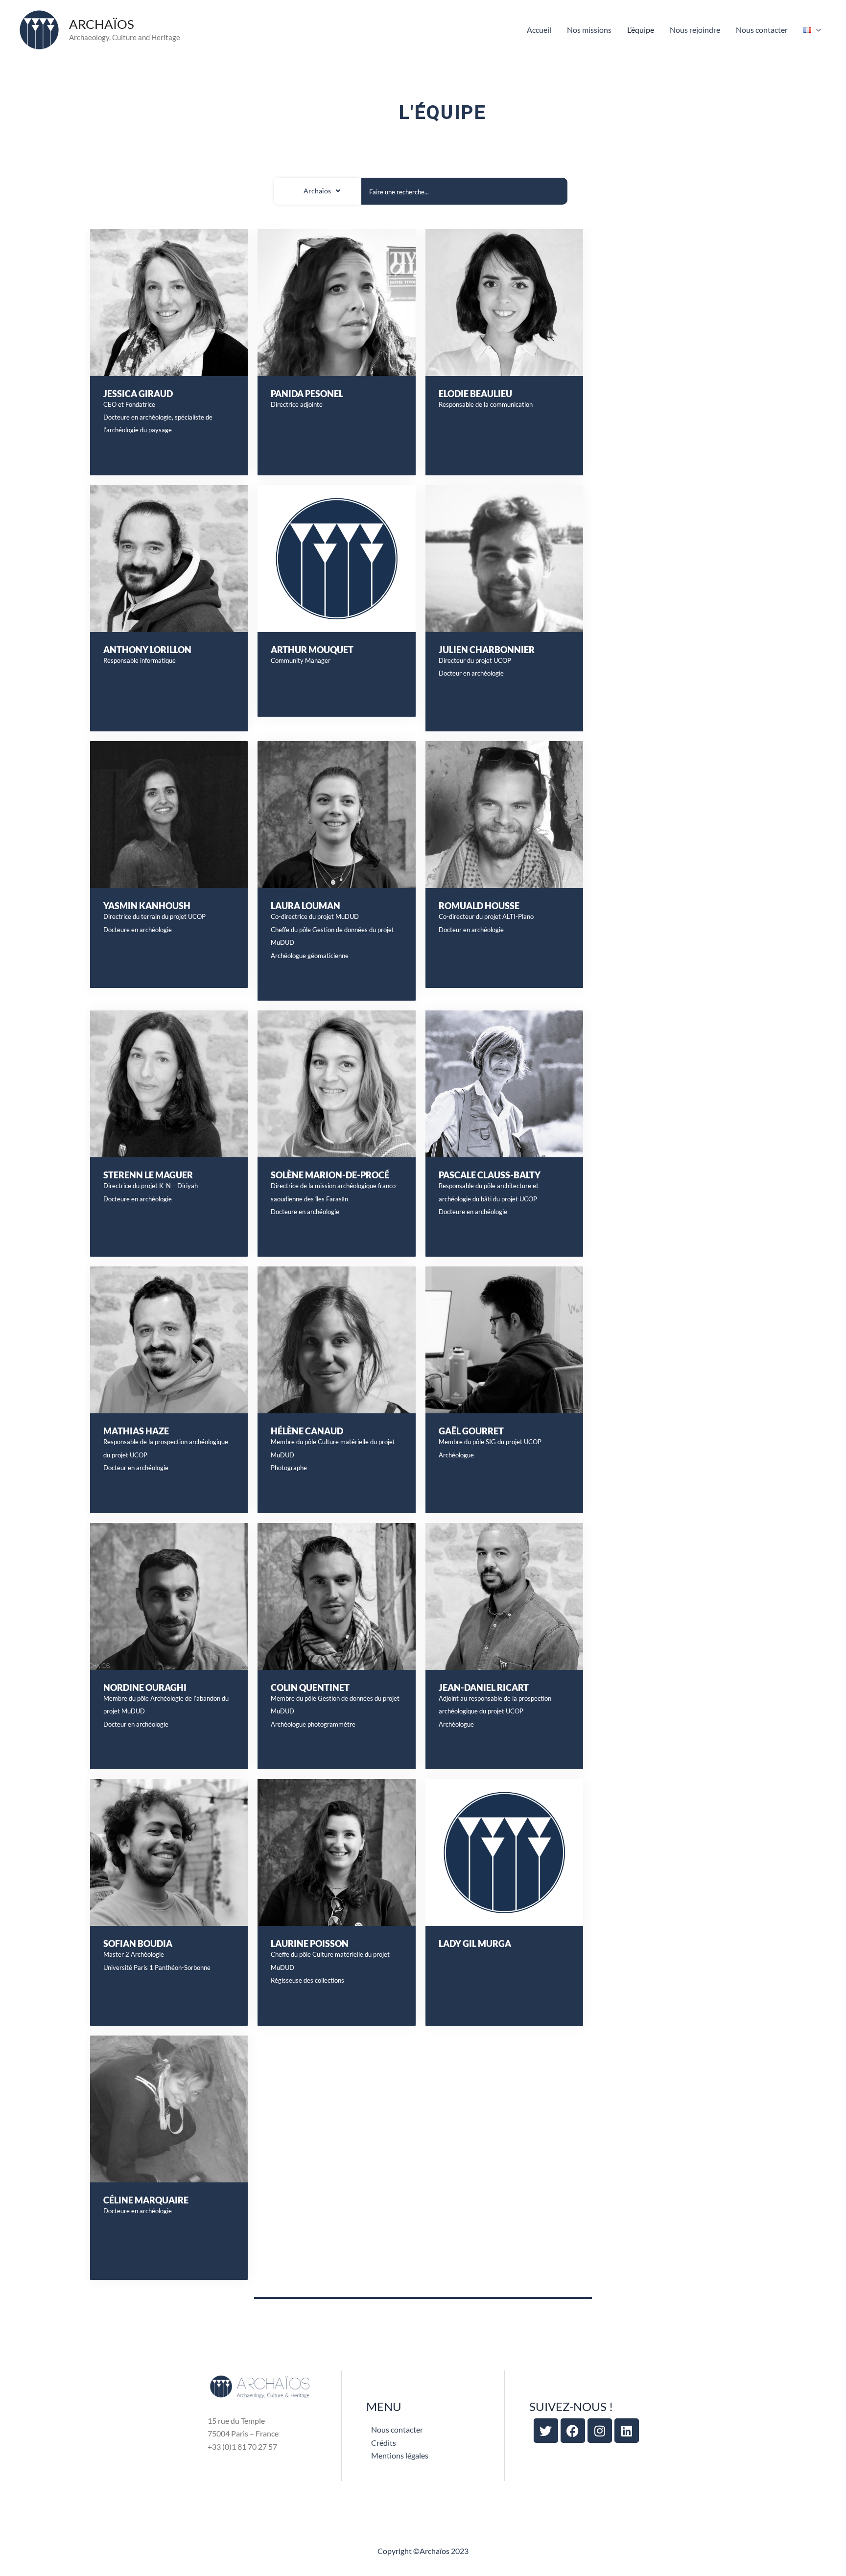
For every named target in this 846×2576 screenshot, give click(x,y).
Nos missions (589, 30)
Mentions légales (400, 2455)
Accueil (539, 30)
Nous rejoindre (695, 30)
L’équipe (641, 30)
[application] (816, 30)
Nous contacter (762, 30)
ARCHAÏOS (102, 24)
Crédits (384, 2443)
